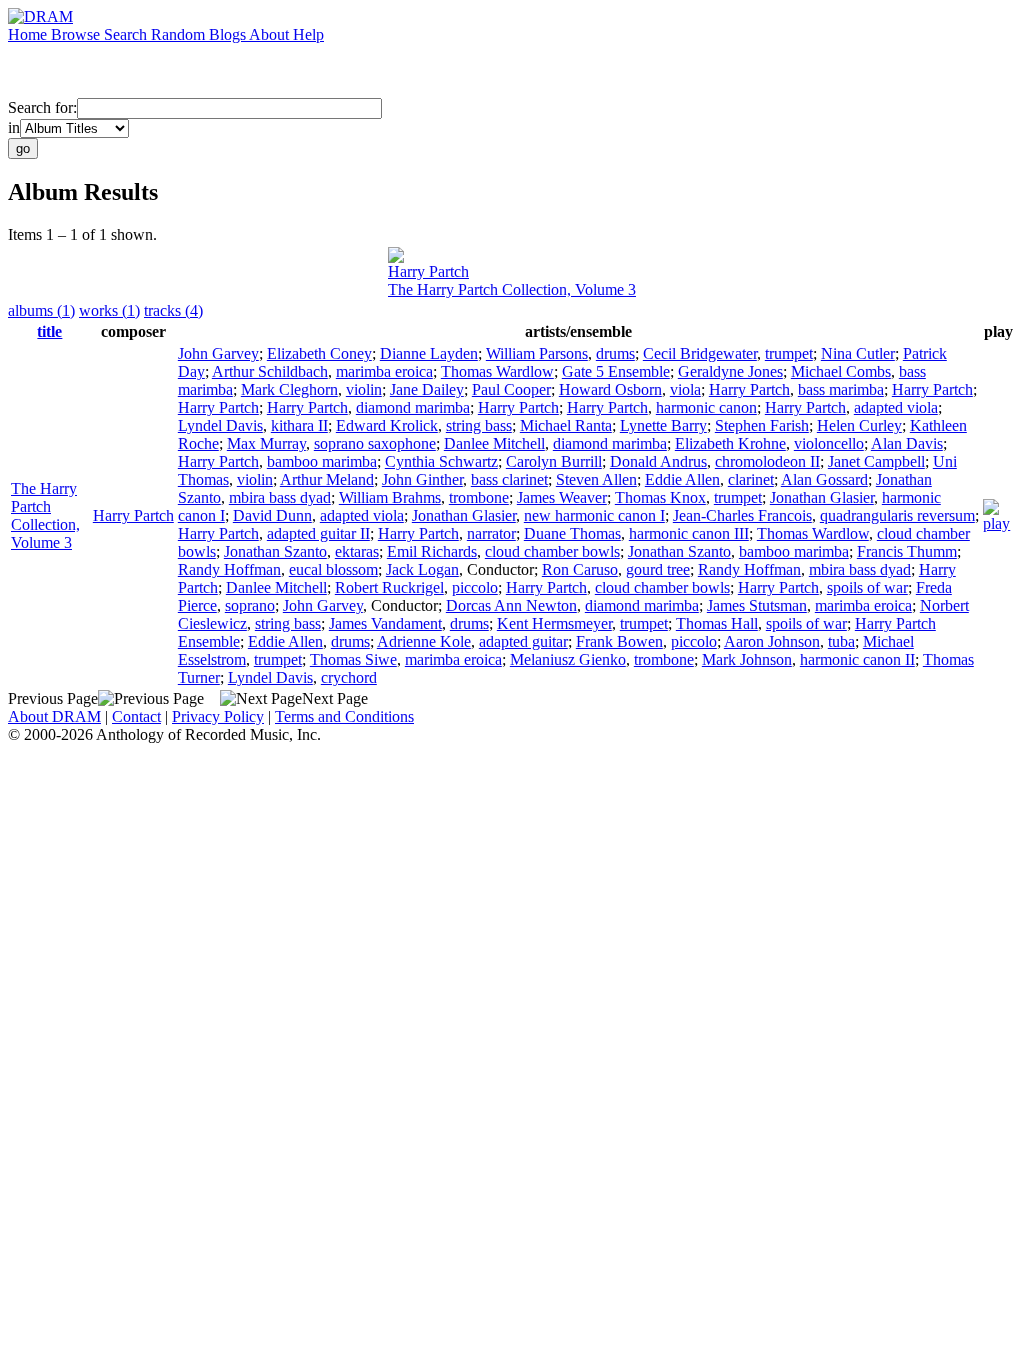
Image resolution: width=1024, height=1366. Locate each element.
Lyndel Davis (220, 425)
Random (180, 34)
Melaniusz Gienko (568, 659)
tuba (841, 641)
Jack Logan (422, 569)
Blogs (229, 34)
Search (127, 34)
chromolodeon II (767, 461)
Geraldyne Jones (730, 371)
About (271, 34)
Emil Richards (432, 551)
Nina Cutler (858, 353)
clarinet (751, 479)
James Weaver (562, 497)
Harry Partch (428, 271)
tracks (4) (173, 310)
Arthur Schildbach (270, 371)
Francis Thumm (907, 551)
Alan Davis (907, 443)
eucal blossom (333, 569)
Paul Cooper (511, 389)
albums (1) (41, 310)
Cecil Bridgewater (700, 353)
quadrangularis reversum (897, 515)
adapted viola (896, 407)
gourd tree (658, 569)
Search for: (42, 107)
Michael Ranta (566, 425)
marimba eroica (384, 371)
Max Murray (266, 443)
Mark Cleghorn (289, 389)
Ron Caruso (580, 569)
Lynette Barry (663, 425)
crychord (349, 677)
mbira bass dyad (280, 497)
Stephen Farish (762, 425)
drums (615, 353)
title (49, 331)
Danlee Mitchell (494, 443)
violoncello (829, 443)
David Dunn (272, 515)
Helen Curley (859, 425)
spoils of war (867, 587)
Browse (77, 34)
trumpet (789, 353)
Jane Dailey (427, 389)
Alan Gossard (824, 479)
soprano (250, 605)
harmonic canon (706, 407)
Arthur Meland (327, 479)
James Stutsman (757, 605)
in (14, 127)
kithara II (299, 425)
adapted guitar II (318, 533)
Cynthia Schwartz (441, 461)
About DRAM (54, 716)
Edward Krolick (387, 425)
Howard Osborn (610, 389)
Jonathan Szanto (275, 551)
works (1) (109, 310)
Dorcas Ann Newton (511, 605)
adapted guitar (523, 641)
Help (308, 34)
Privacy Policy (218, 716)
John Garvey (218, 353)
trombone (479, 497)
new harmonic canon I (594, 515)
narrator (491, 533)
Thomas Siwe (353, 659)
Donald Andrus (658, 461)
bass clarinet (509, 479)
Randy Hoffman (229, 569)
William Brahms (390, 497)
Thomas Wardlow (497, 371)
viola (685, 389)
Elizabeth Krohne (730, 443)
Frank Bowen (619, 641)
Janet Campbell (876, 461)
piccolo (475, 587)
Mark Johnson (747, 659)
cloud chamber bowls (552, 551)
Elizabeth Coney (319, 353)
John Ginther (422, 479)
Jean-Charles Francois (742, 515)
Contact (136, 716)
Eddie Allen (682, 479)
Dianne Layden (429, 353)
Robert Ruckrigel (389, 587)
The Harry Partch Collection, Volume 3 (512, 289)
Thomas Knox (660, 497)
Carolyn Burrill (554, 461)
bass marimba (841, 389)
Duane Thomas (572, 533)
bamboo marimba (322, 461)
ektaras (357, 551)
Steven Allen (596, 479)
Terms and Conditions (344, 716)
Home (29, 34)
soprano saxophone (375, 443)
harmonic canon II (857, 659)
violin (364, 389)
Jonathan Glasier (822, 497)
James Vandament (385, 623)
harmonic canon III (689, 533)
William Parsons (537, 353)
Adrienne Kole (424, 641)
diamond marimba (413, 407)
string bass (479, 425)
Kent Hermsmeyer (554, 623)
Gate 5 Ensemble (616, 371)
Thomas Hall (717, 623)
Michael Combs (841, 371)
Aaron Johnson (772, 641)
